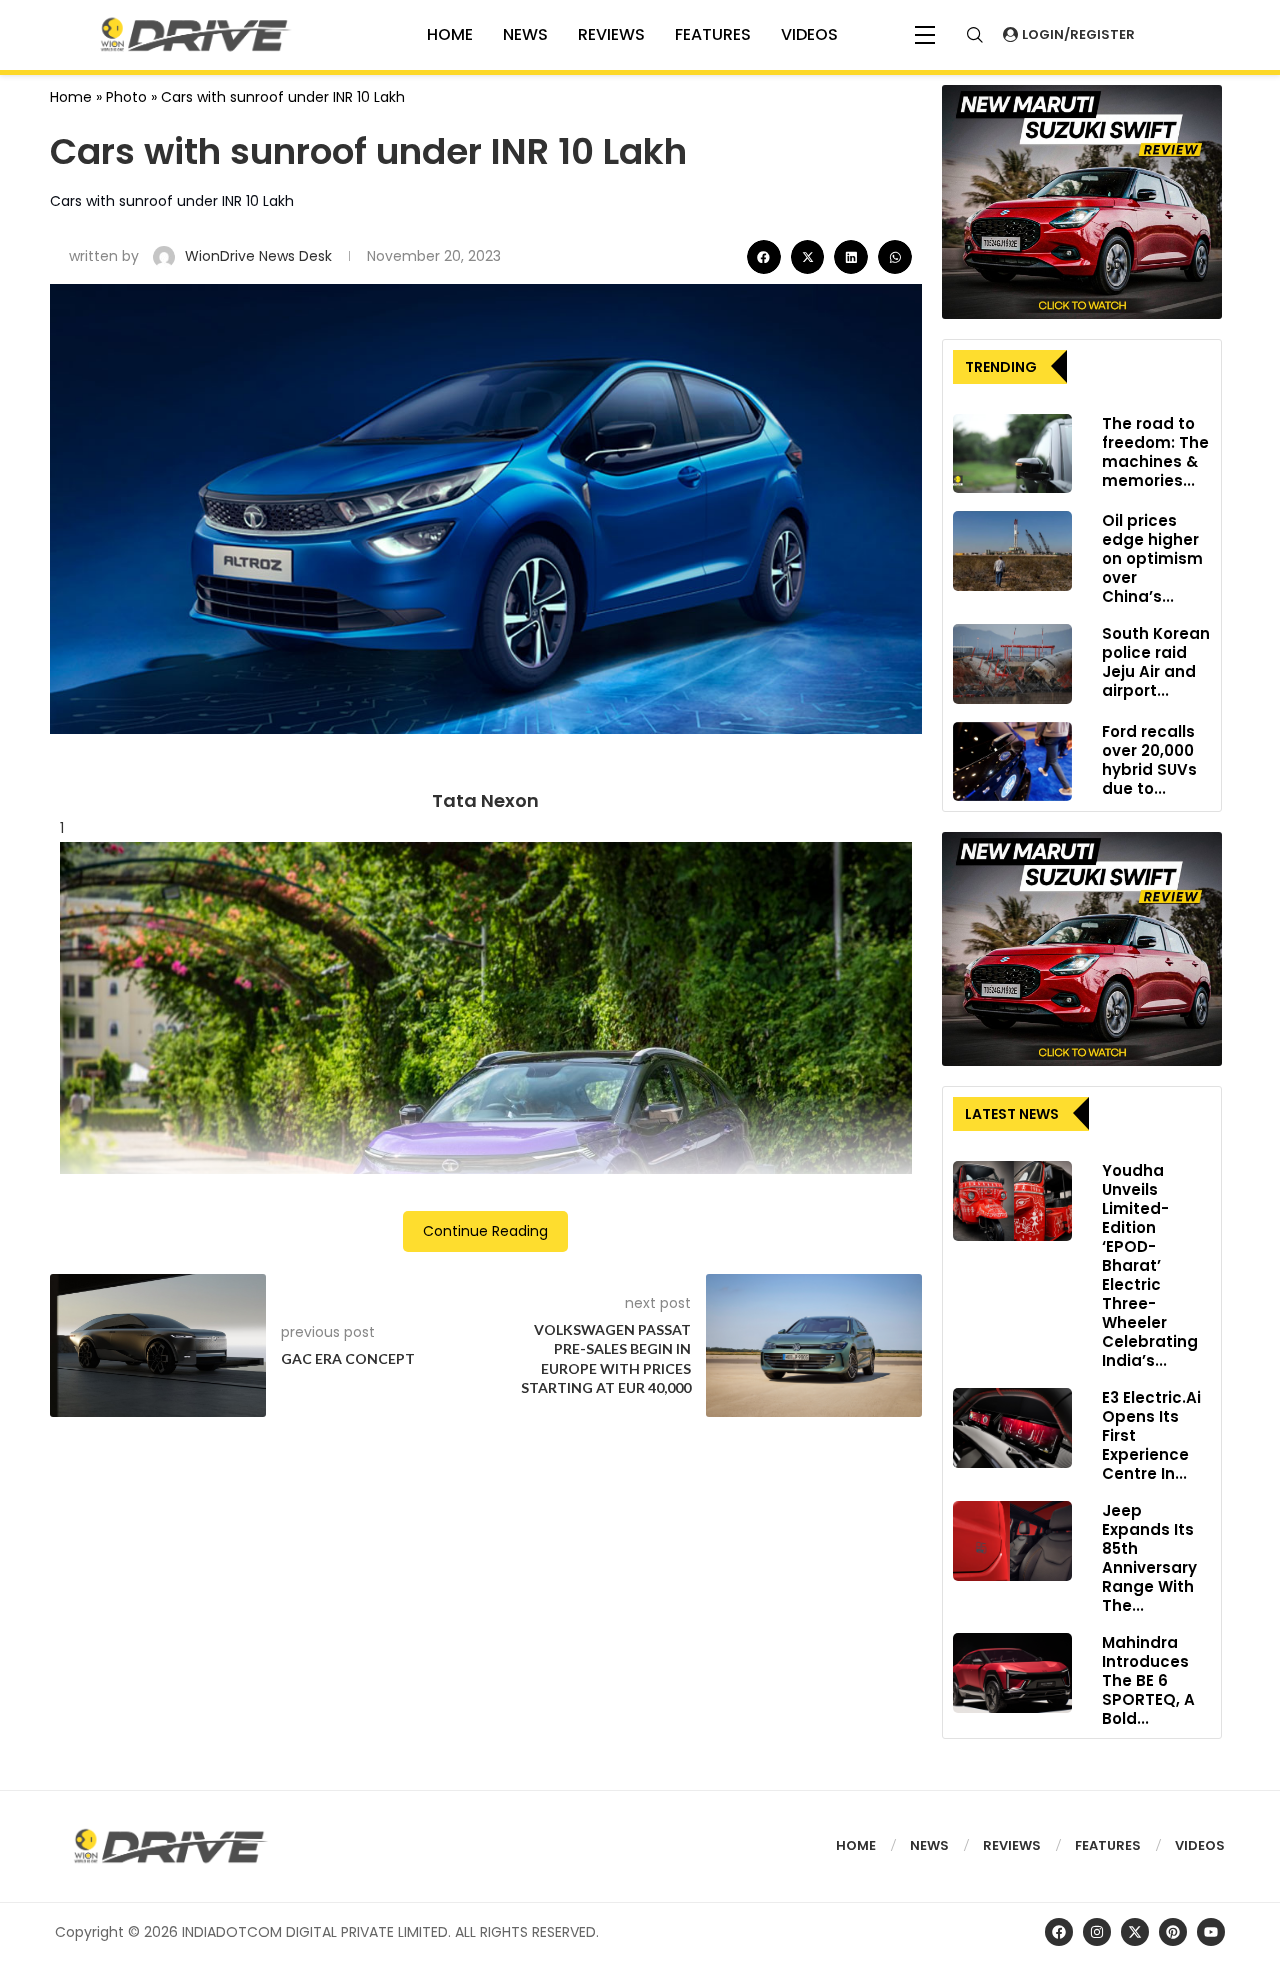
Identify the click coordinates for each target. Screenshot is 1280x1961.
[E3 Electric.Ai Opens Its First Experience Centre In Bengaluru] (1012, 1428)
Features (713, 34)
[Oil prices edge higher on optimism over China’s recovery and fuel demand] (1012, 551)
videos (809, 34)
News (525, 34)
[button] (764, 257)
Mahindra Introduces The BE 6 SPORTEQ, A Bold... (1148, 1680)
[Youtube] (1211, 1932)
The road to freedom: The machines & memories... (1155, 452)
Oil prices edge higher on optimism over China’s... (1152, 558)
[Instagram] (1097, 1932)
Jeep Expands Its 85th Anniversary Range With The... (1149, 1558)
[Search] (975, 35)
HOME (450, 34)
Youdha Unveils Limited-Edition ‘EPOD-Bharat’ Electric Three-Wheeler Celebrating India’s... (1150, 1265)
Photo (126, 97)
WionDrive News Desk (260, 256)
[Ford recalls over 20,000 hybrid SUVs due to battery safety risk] (1012, 762)
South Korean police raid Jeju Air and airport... (1156, 662)
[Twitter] (1135, 1932)
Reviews (611, 34)
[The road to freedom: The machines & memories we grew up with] (1012, 454)
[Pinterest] (1173, 1932)
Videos (1200, 1845)
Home (71, 97)
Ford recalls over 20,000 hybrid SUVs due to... (1149, 760)
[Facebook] (1059, 1932)
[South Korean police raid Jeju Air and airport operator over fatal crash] (1012, 664)
